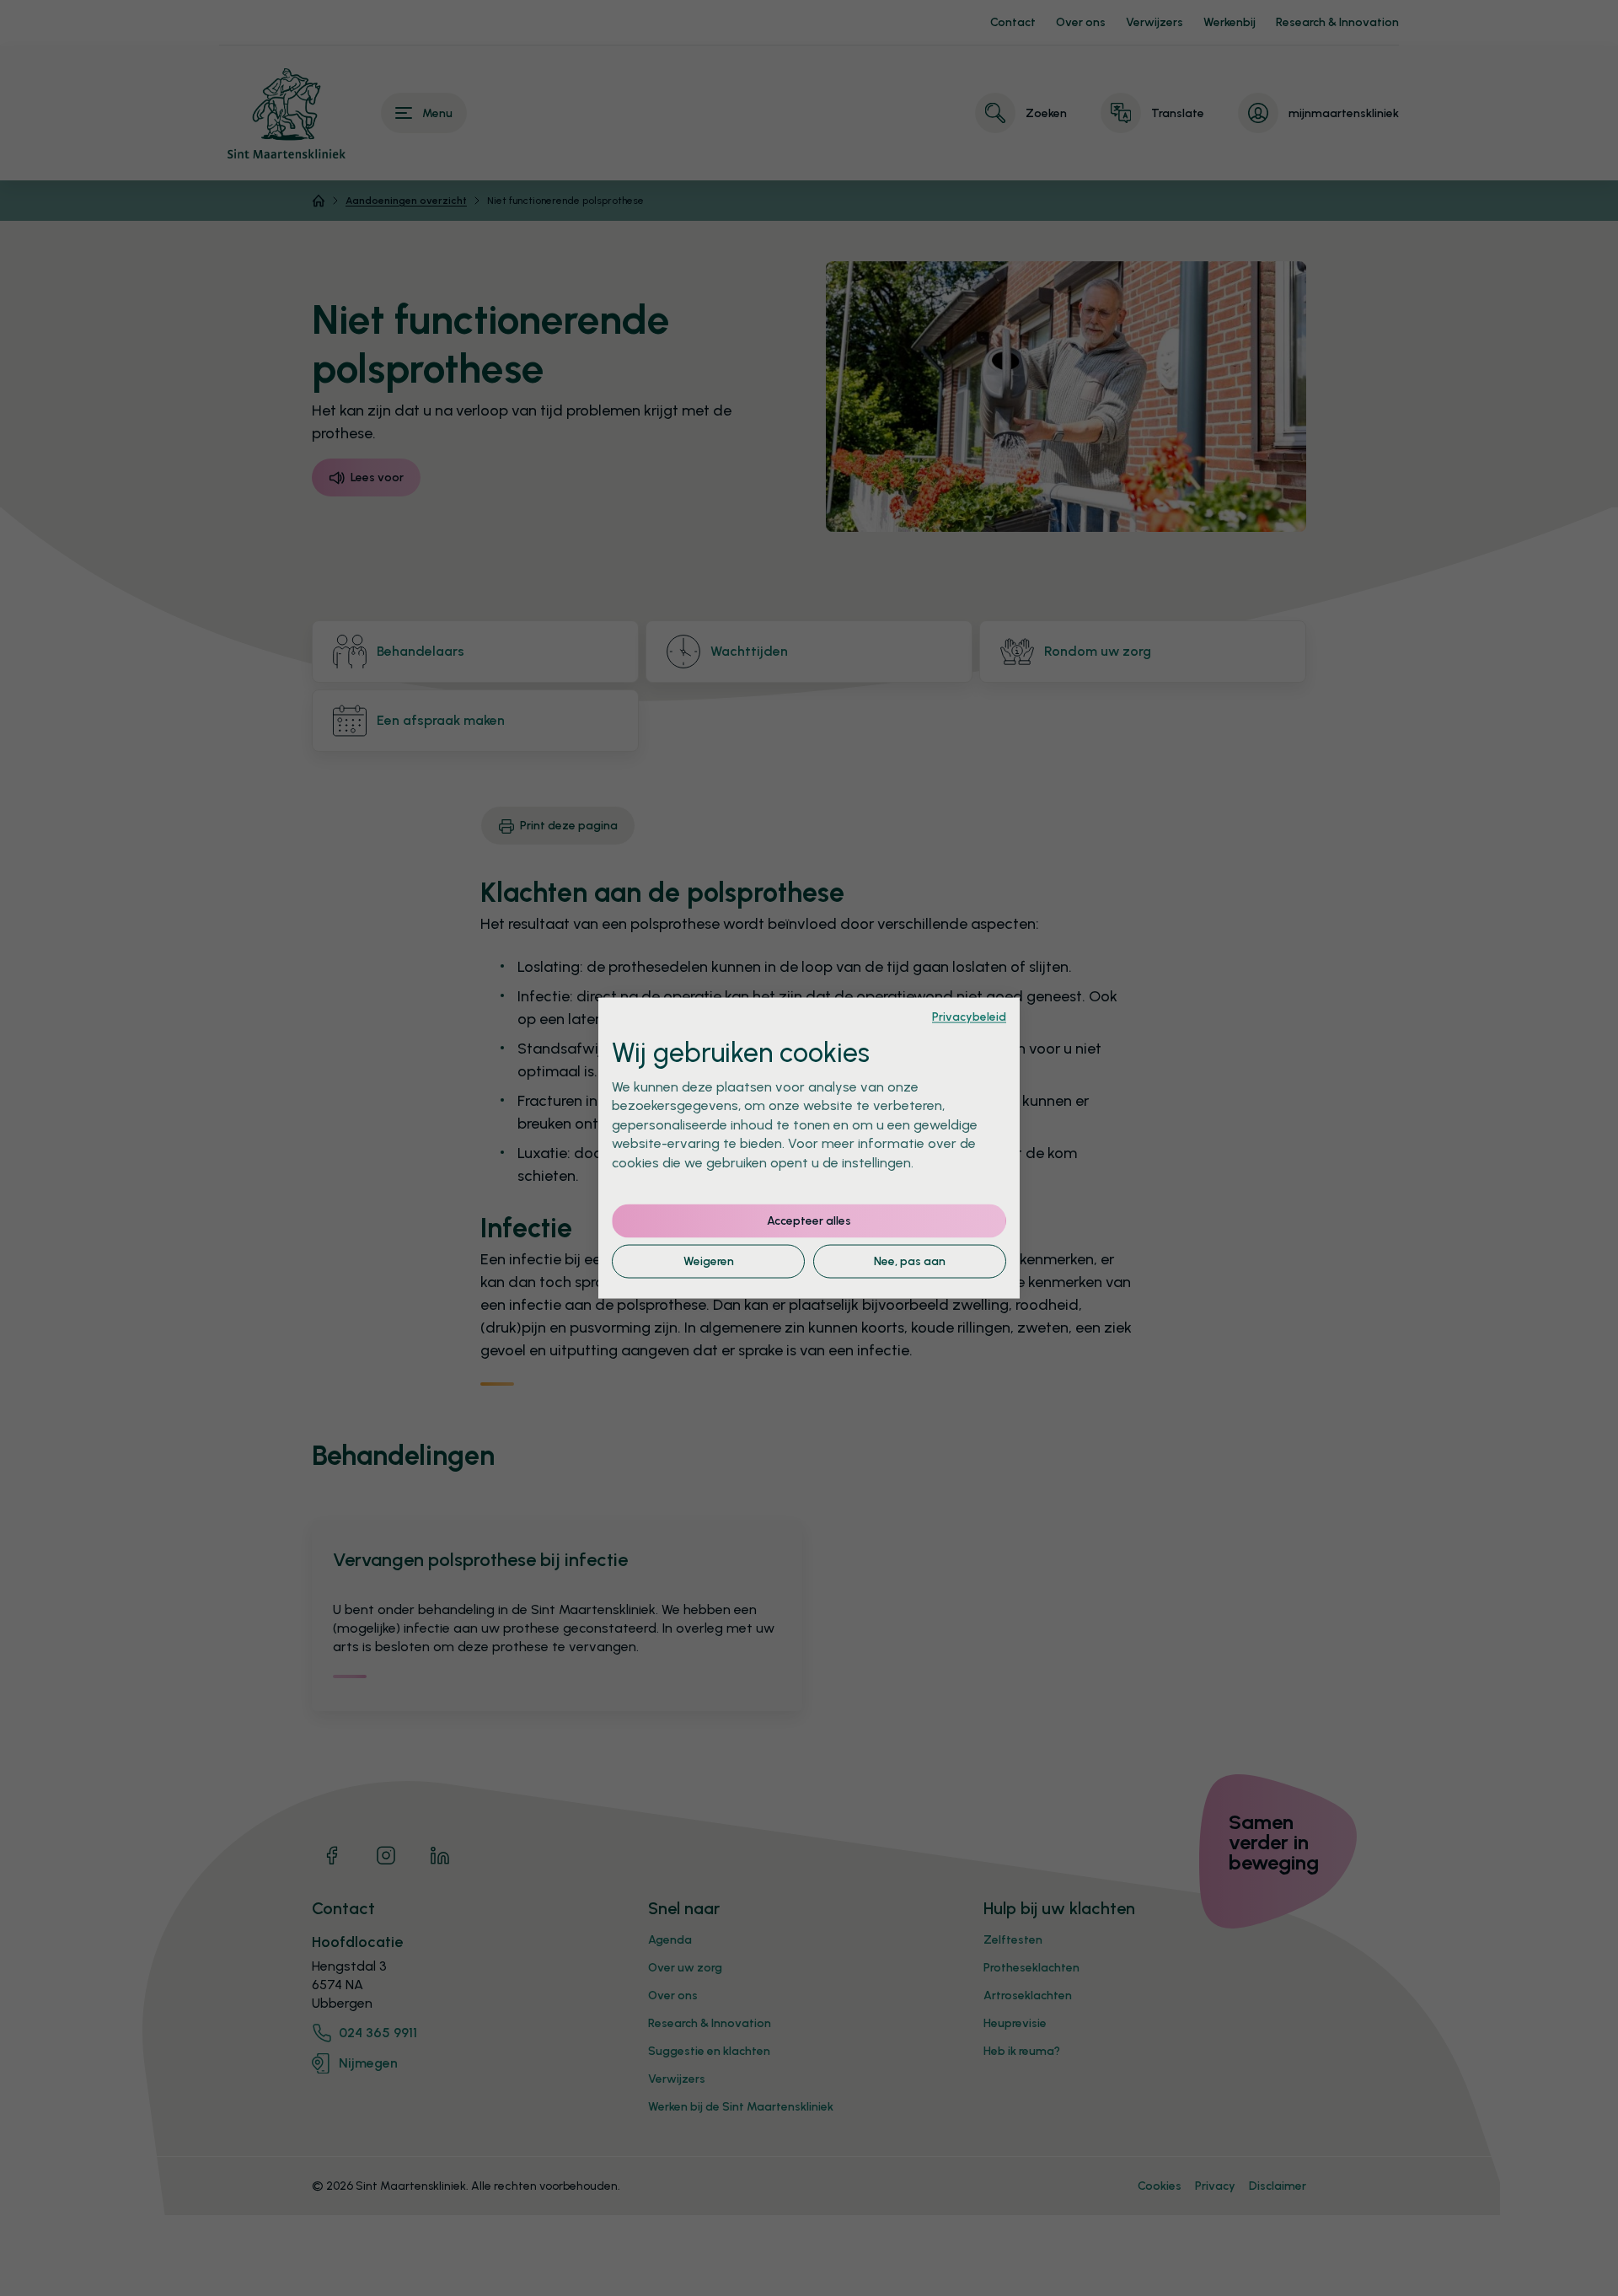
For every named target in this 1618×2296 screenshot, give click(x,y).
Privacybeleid (969, 1017)
